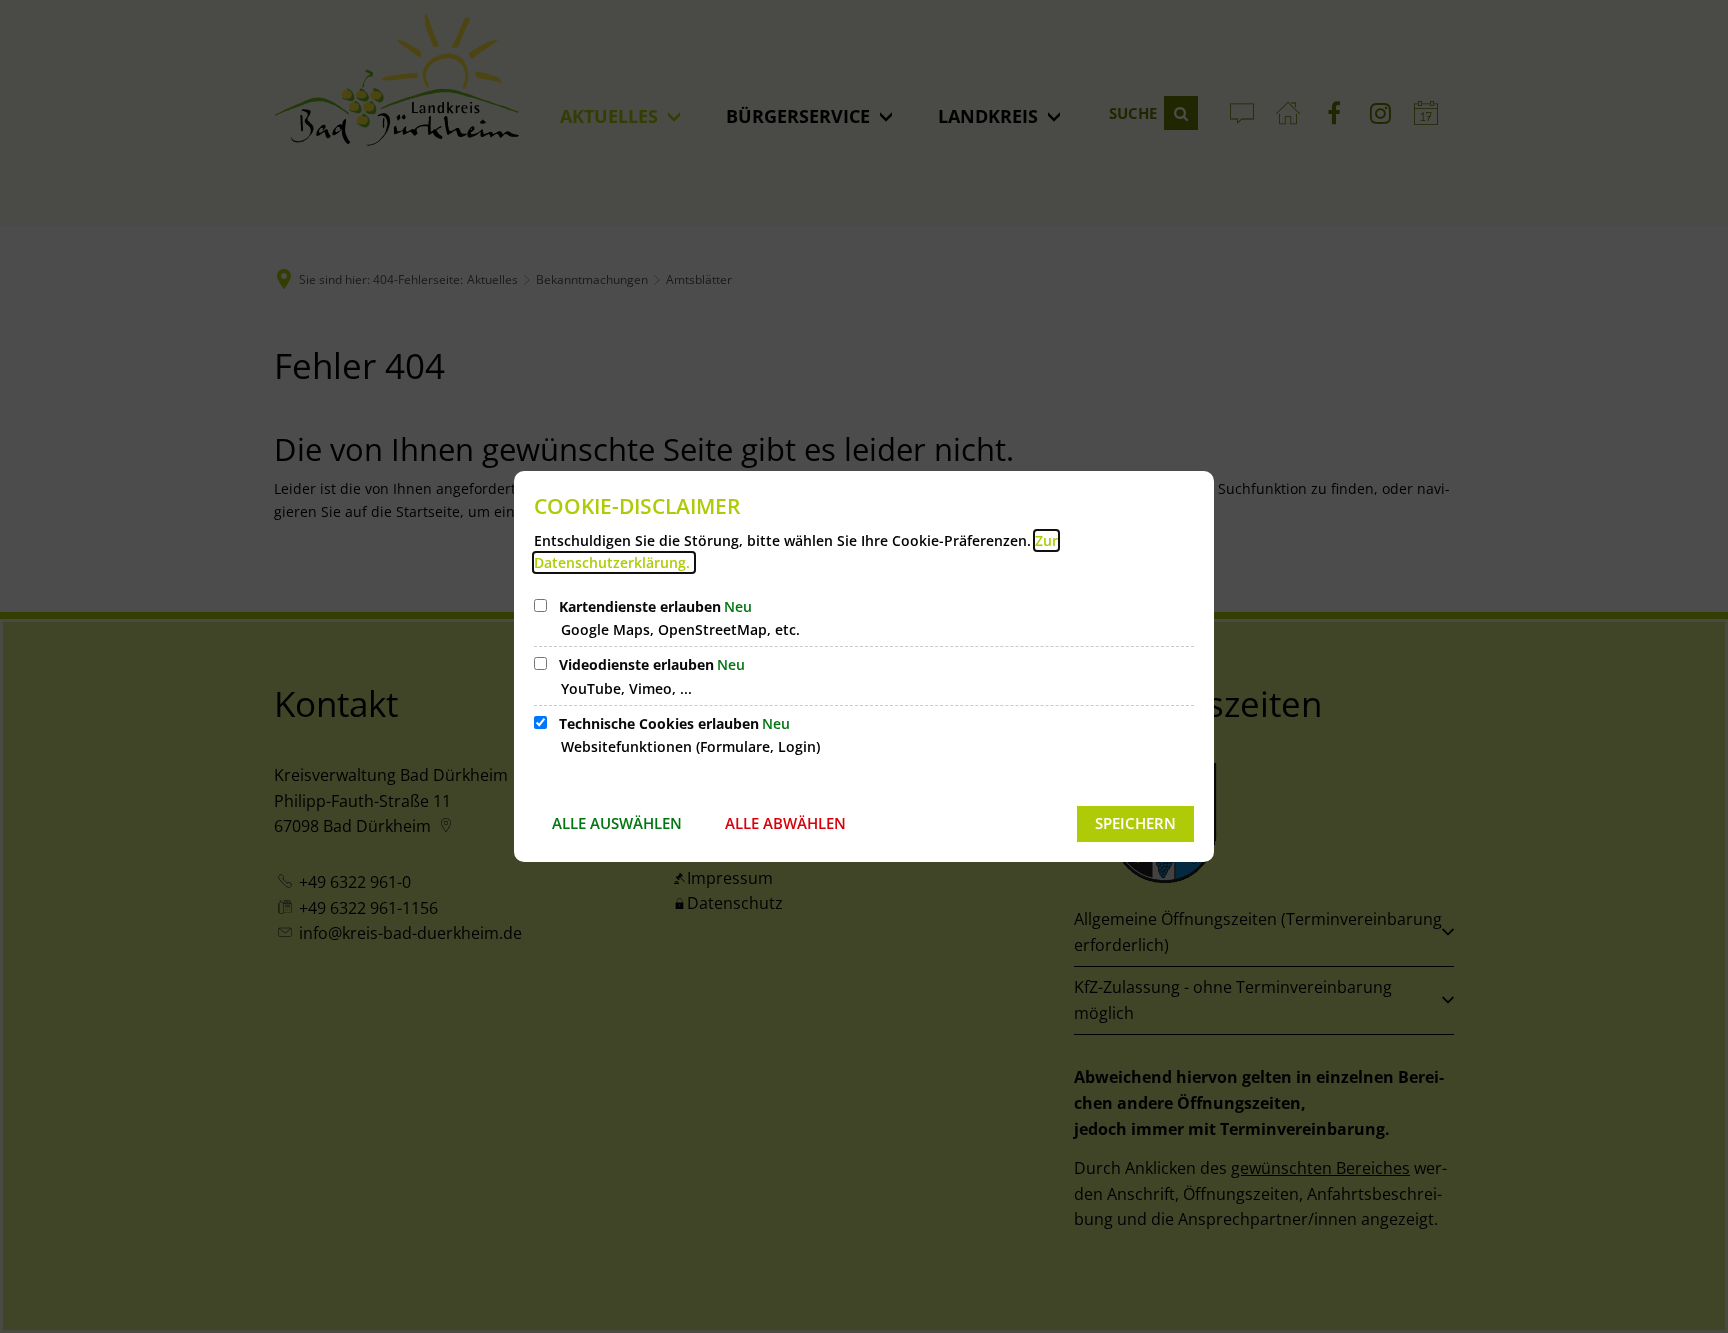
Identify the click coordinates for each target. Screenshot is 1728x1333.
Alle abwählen (785, 823)
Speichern (1135, 823)
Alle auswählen (617, 823)
